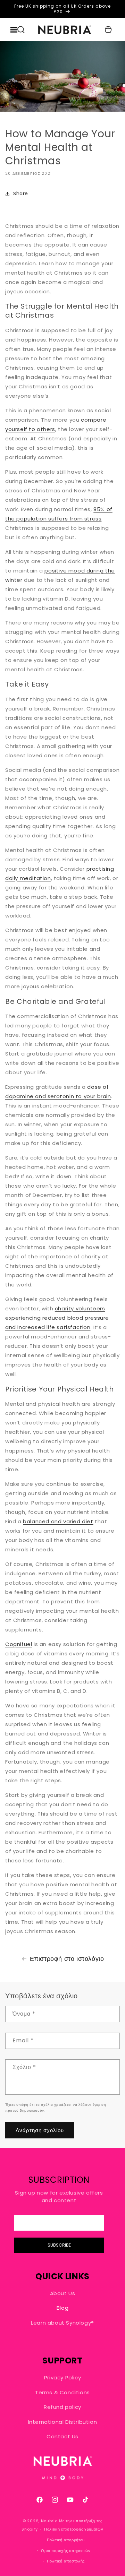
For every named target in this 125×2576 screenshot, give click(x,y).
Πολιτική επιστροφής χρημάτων (74, 2529)
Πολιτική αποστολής (66, 2561)
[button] (21, 30)
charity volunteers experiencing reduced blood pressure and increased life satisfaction (57, 1318)
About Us (63, 2293)
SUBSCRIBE (59, 2245)
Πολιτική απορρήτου (66, 2540)
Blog (62, 2308)
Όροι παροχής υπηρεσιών (66, 2551)
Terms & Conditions (62, 2392)
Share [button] (21, 193)
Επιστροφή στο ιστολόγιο (67, 1959)
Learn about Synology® (62, 2323)
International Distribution (63, 2422)
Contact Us (62, 2436)
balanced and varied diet (58, 1521)
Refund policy (62, 2407)
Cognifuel (19, 1644)
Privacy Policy (62, 2377)
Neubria (49, 2521)
